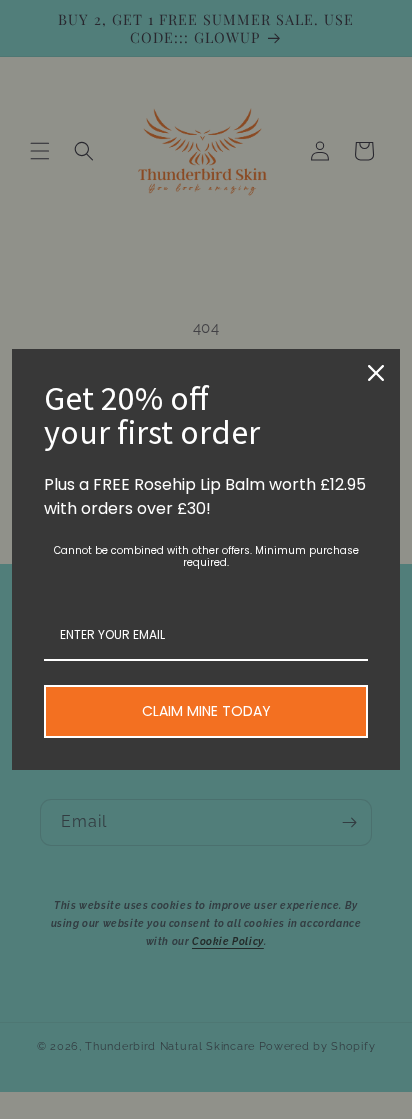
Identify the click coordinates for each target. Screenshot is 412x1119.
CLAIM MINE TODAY (206, 711)
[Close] (376, 373)
